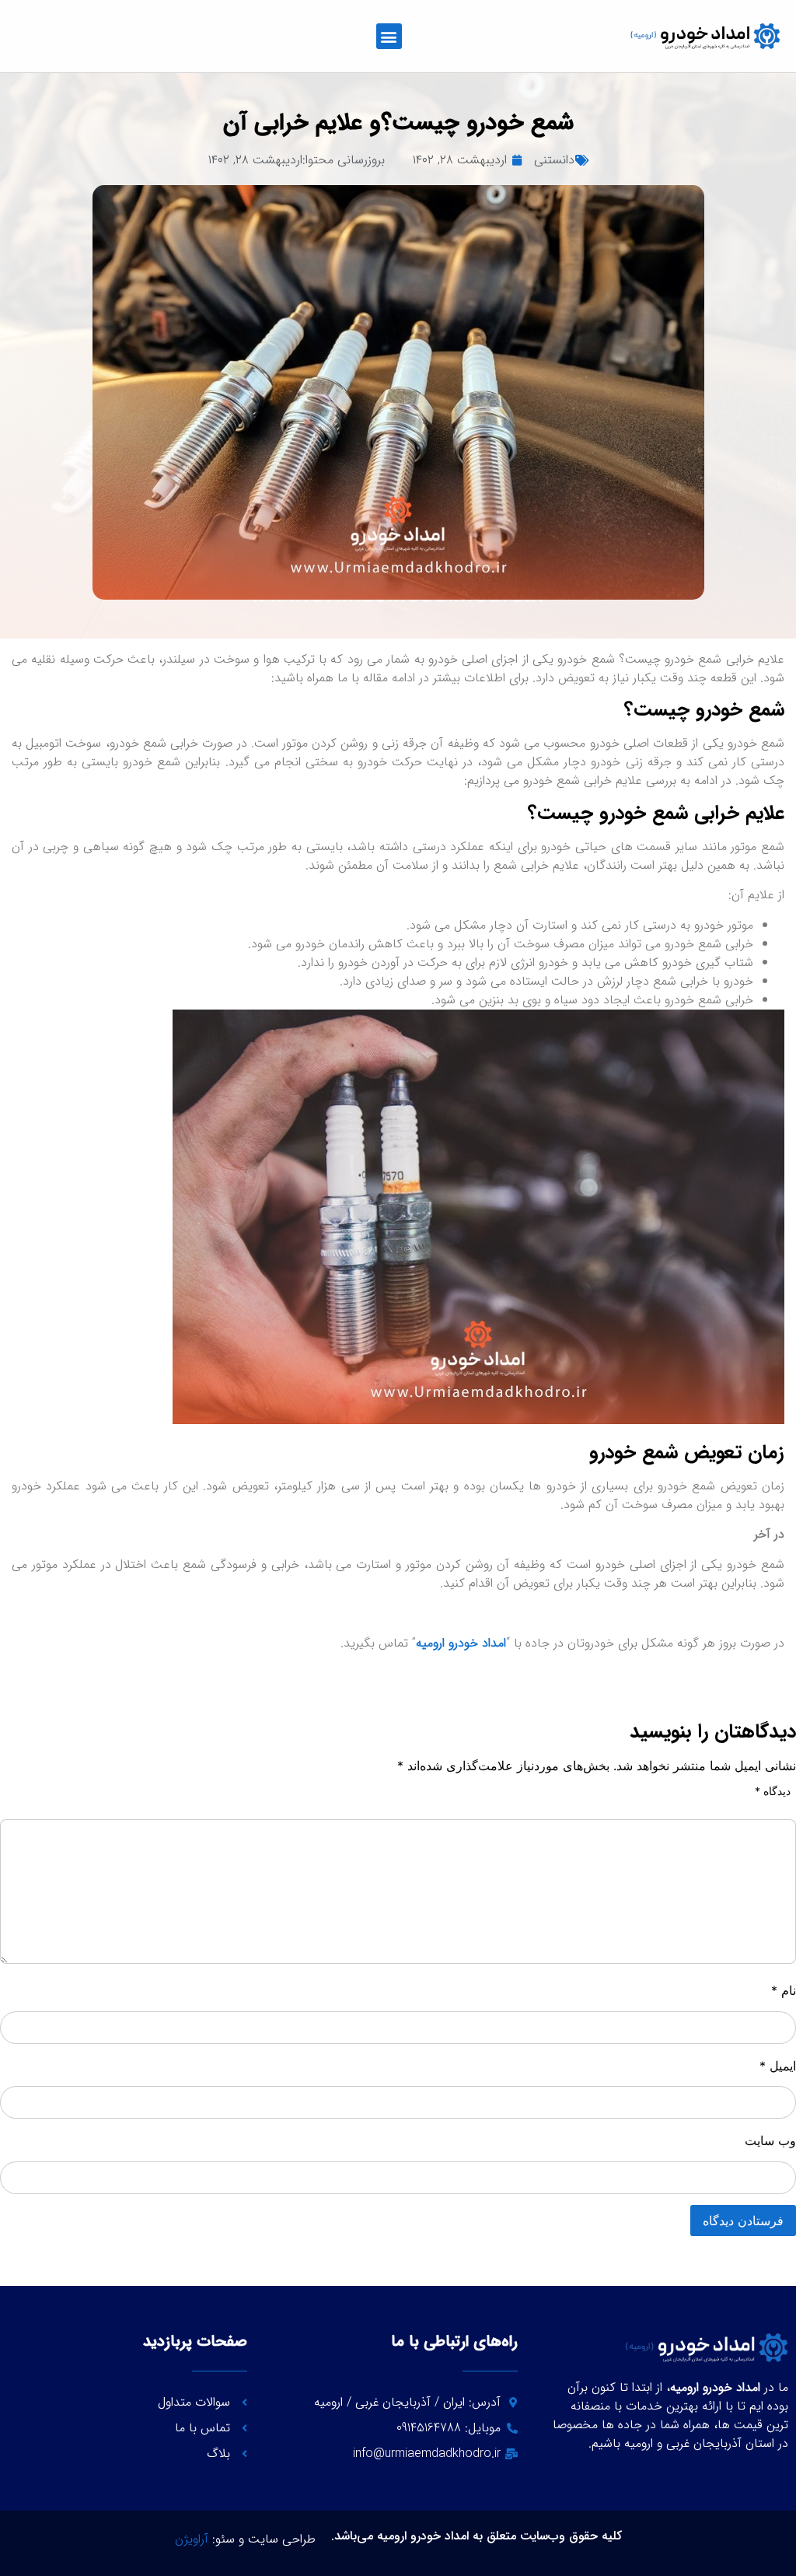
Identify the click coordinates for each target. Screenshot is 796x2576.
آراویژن (192, 2539)
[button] (389, 36)
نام (784, 1990)
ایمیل (778, 2066)
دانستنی (554, 160)
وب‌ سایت (770, 2140)
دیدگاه (773, 1791)
